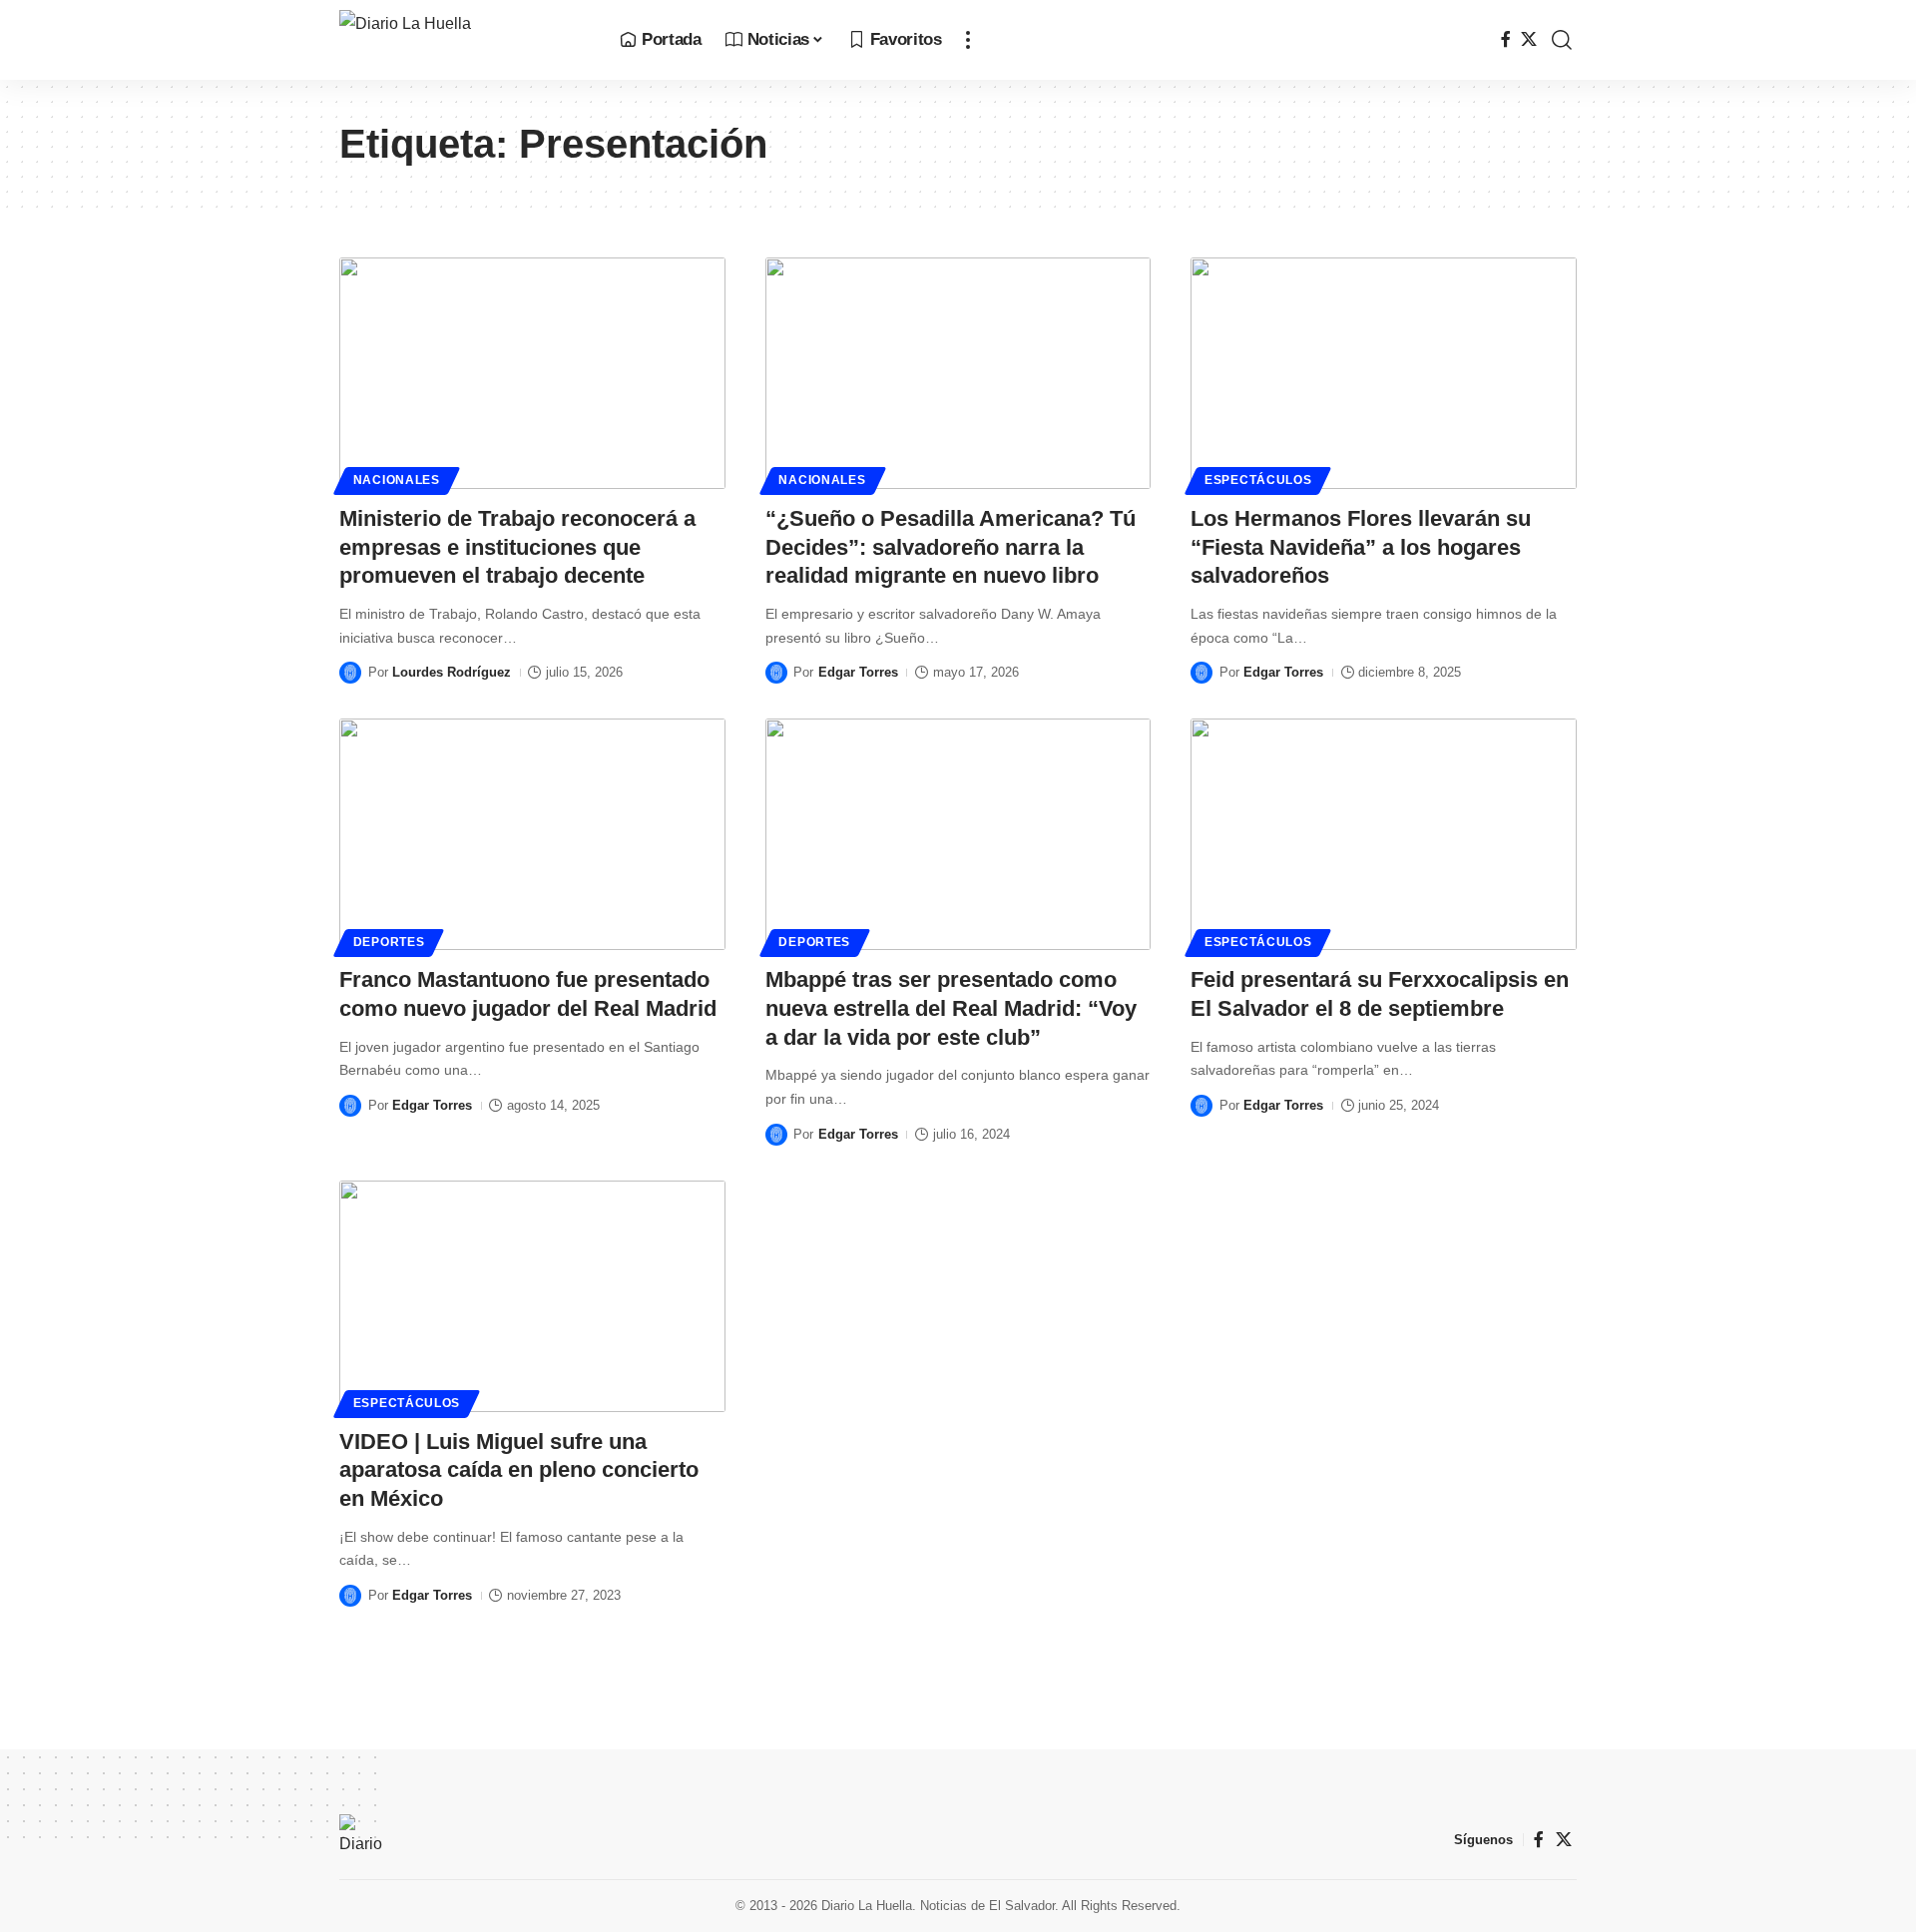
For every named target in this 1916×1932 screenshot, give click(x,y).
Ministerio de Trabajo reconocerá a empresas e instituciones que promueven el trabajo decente (517, 547)
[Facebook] (1506, 39)
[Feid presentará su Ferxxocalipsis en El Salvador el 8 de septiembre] (1384, 834)
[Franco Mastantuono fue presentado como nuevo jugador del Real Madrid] (532, 834)
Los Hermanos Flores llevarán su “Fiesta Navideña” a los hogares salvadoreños (1361, 547)
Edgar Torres (858, 672)
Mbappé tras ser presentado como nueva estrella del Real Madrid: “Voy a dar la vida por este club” (951, 1008)
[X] (1529, 39)
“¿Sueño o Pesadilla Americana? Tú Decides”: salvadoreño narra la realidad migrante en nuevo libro (951, 547)
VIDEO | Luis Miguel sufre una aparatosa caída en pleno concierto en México (519, 1470)
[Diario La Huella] (464, 40)
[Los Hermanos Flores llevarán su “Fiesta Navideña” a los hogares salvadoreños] (1384, 373)
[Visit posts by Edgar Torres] (776, 673)
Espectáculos (1258, 480)
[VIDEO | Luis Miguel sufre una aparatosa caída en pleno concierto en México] (532, 1296)
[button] (968, 40)
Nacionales (397, 480)
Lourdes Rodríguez (452, 672)
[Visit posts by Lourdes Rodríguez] (350, 673)
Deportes (389, 942)
